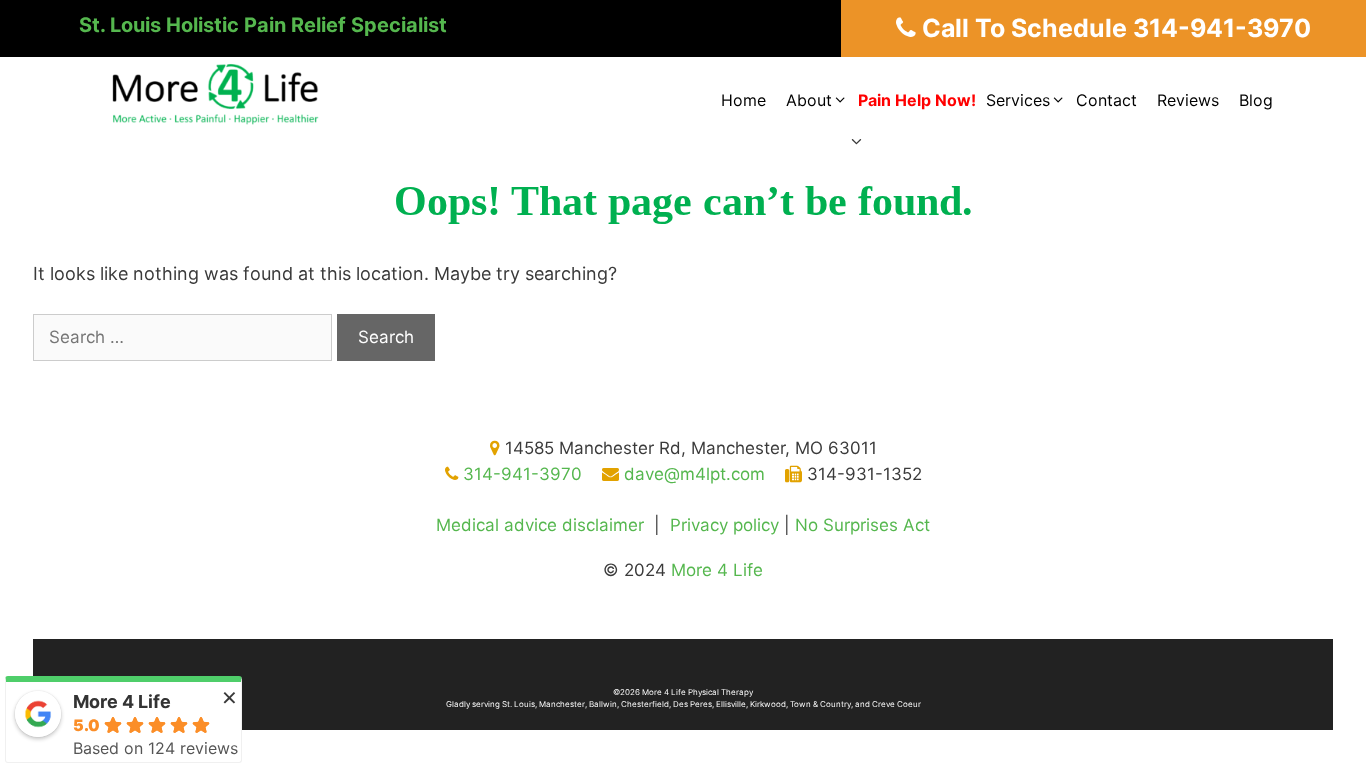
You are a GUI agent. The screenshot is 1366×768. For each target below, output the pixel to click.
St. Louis (518, 704)
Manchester (562, 704)
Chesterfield (645, 704)
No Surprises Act (862, 525)
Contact (1106, 100)
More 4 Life (717, 570)
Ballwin (603, 704)
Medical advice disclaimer (540, 525)
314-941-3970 (520, 474)
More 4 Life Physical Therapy (697, 692)
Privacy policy (724, 525)
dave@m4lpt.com (692, 474)
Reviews (1188, 100)
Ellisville (731, 704)
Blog (1256, 100)
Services (1018, 100)
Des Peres (692, 704)
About (809, 100)
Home (743, 100)
